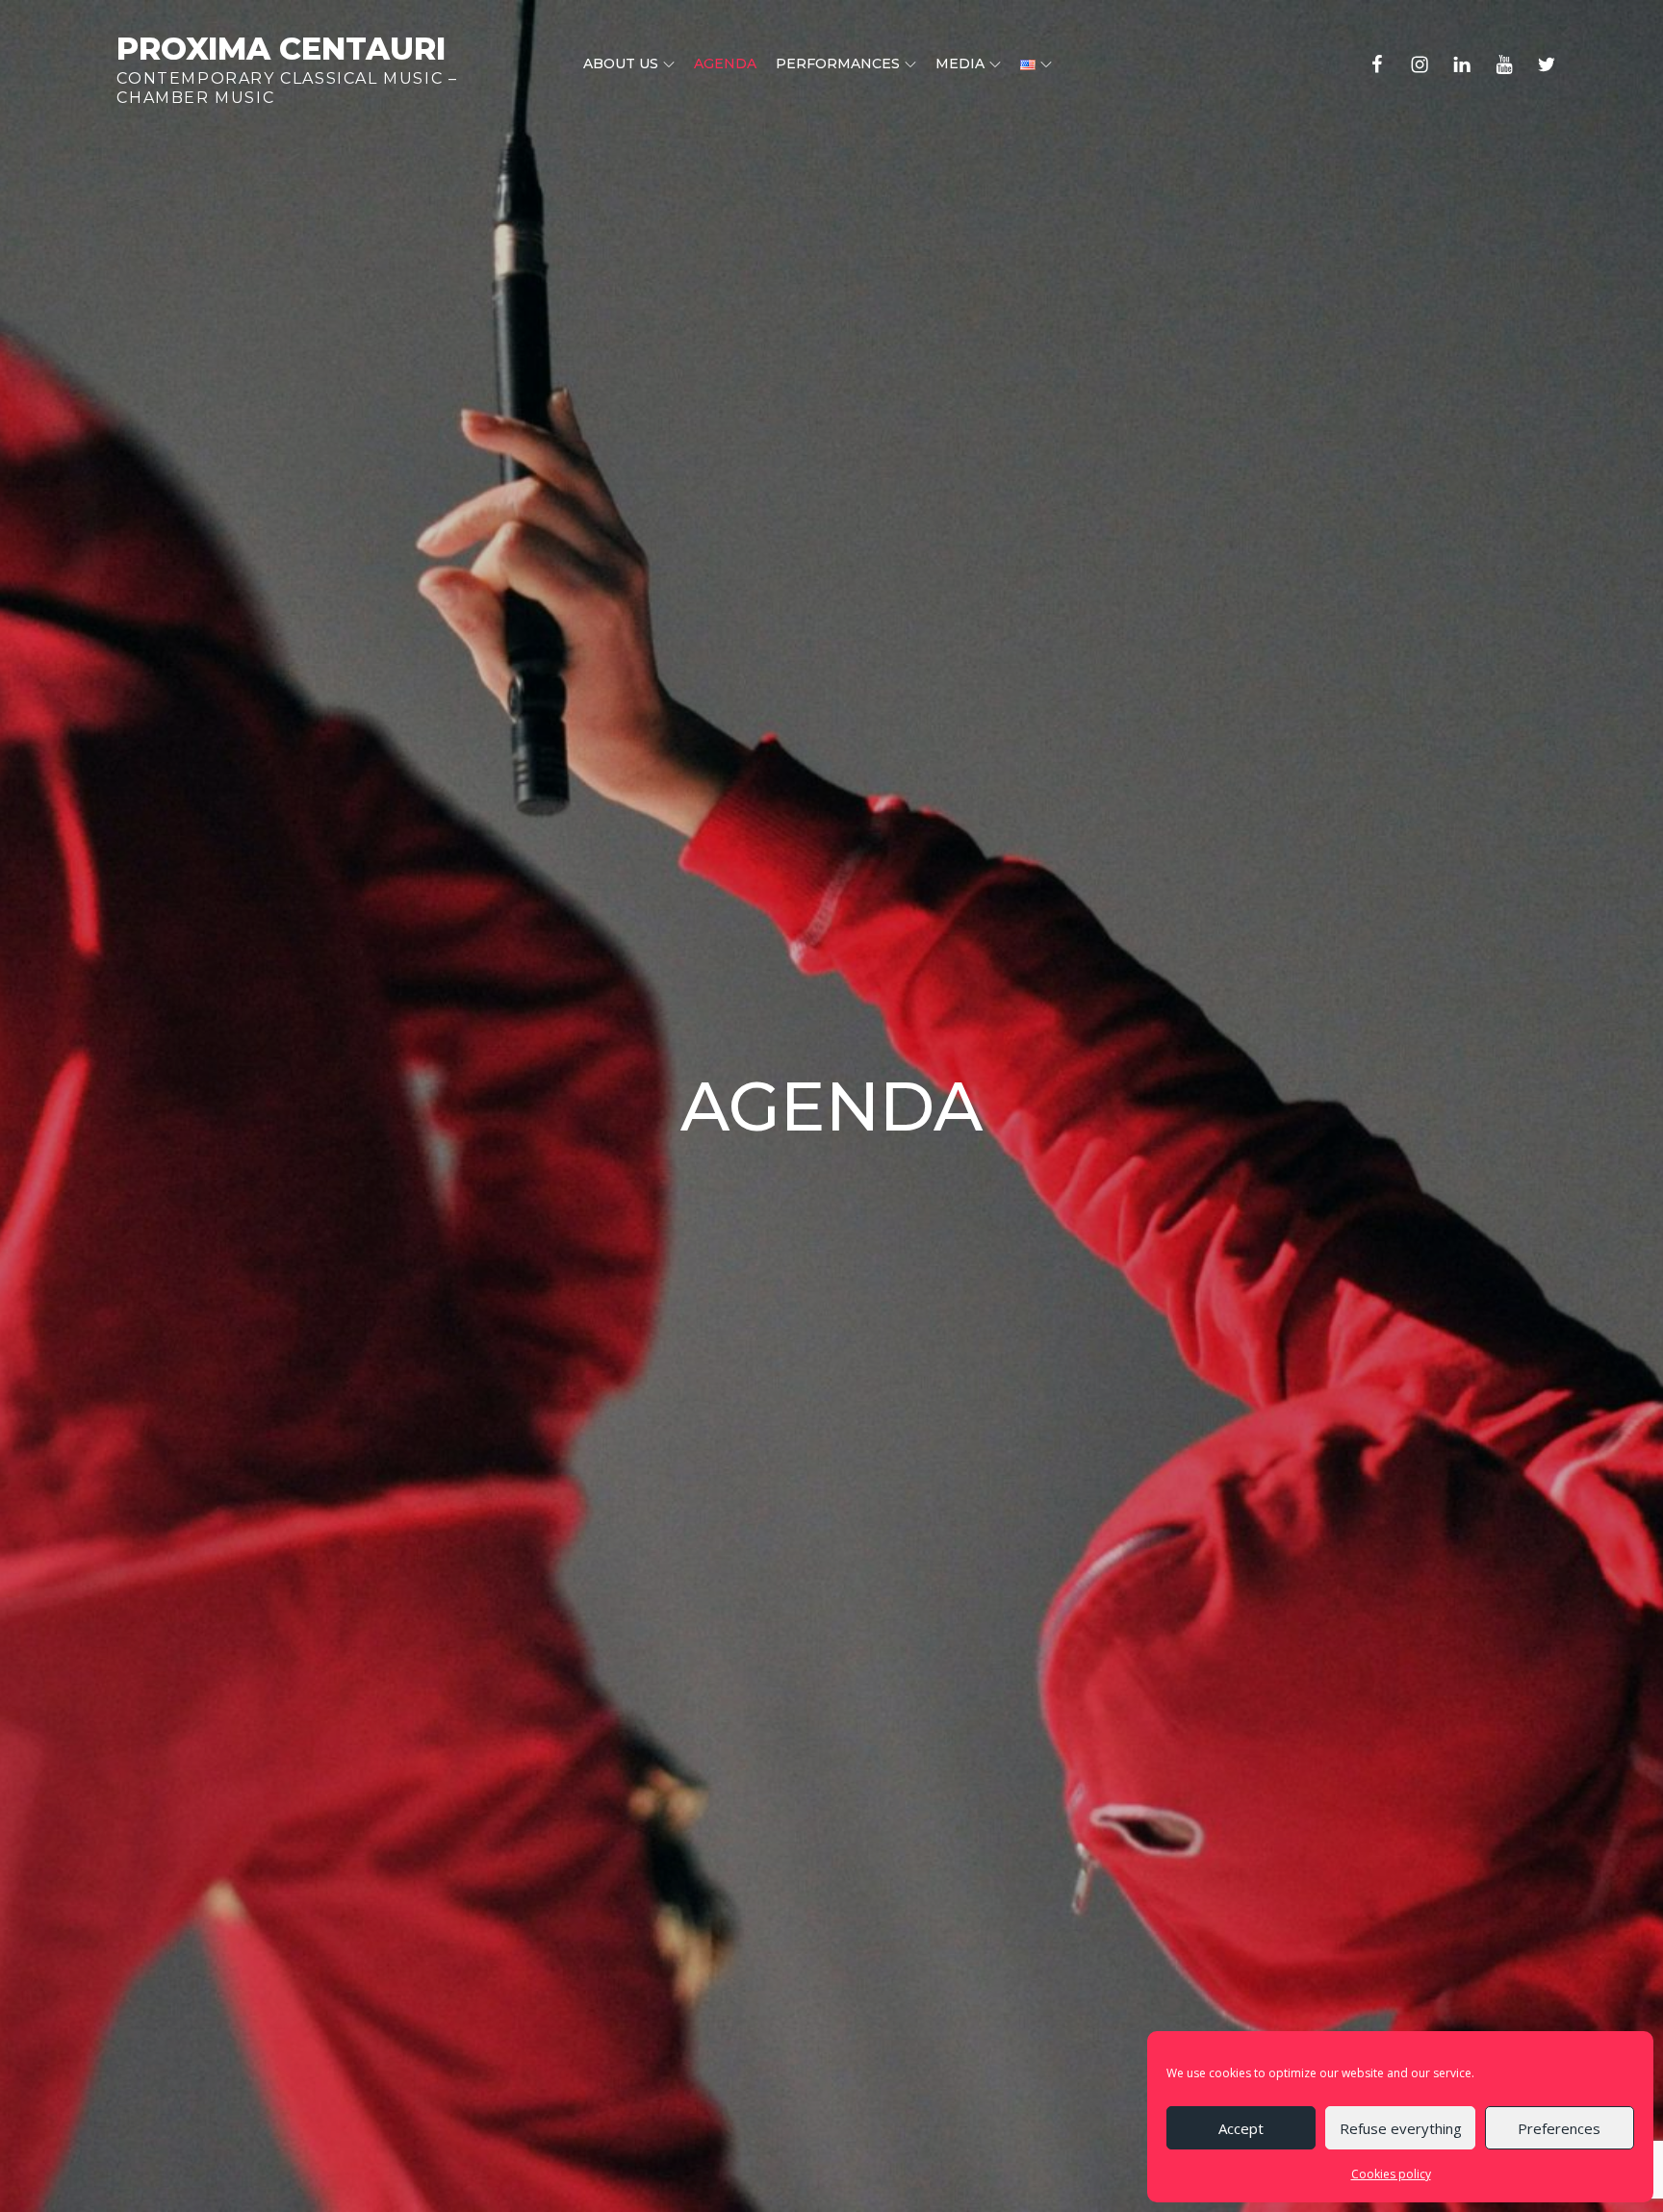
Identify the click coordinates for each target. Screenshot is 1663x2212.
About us (621, 64)
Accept (1241, 2128)
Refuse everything (1401, 2128)
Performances (838, 64)
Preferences (1559, 2128)
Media (960, 64)
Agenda (725, 64)
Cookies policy (1391, 2174)
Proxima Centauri (281, 49)
